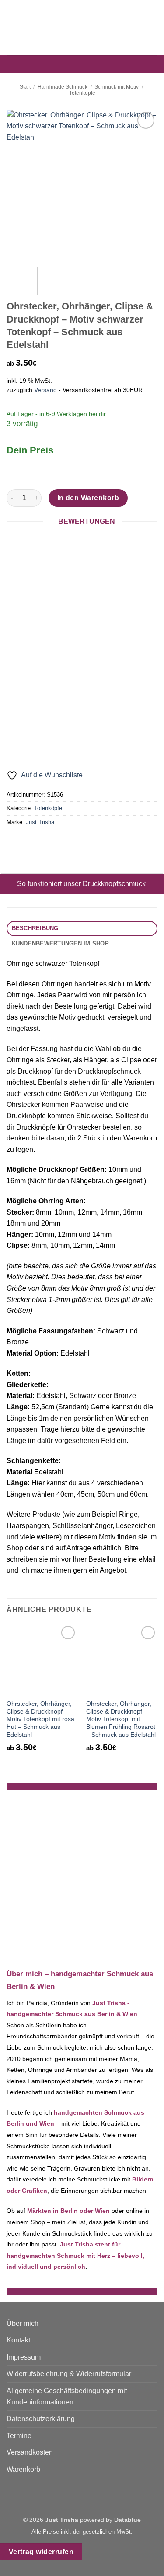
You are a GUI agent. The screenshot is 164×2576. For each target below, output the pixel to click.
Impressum (24, 2357)
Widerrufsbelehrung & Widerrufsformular (69, 2374)
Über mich (23, 2324)
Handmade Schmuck (63, 87)
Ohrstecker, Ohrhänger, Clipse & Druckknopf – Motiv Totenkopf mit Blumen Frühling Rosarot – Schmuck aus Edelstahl (121, 1719)
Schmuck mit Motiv (117, 87)
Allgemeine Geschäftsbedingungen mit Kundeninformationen (67, 2396)
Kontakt (18, 2340)
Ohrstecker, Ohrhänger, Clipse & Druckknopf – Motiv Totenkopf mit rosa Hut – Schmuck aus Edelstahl (40, 1719)
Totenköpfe (82, 93)
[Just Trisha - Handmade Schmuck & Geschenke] (82, 28)
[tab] (82, 929)
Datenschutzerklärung (41, 2419)
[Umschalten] (9, 884)
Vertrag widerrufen (41, 2552)
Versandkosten (30, 2452)
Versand (45, 390)
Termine (19, 2436)
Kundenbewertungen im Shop (60, 943)
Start (25, 87)
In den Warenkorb (88, 498)
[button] (12, 28)
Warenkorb (23, 2469)
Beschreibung (35, 928)
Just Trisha (40, 822)
